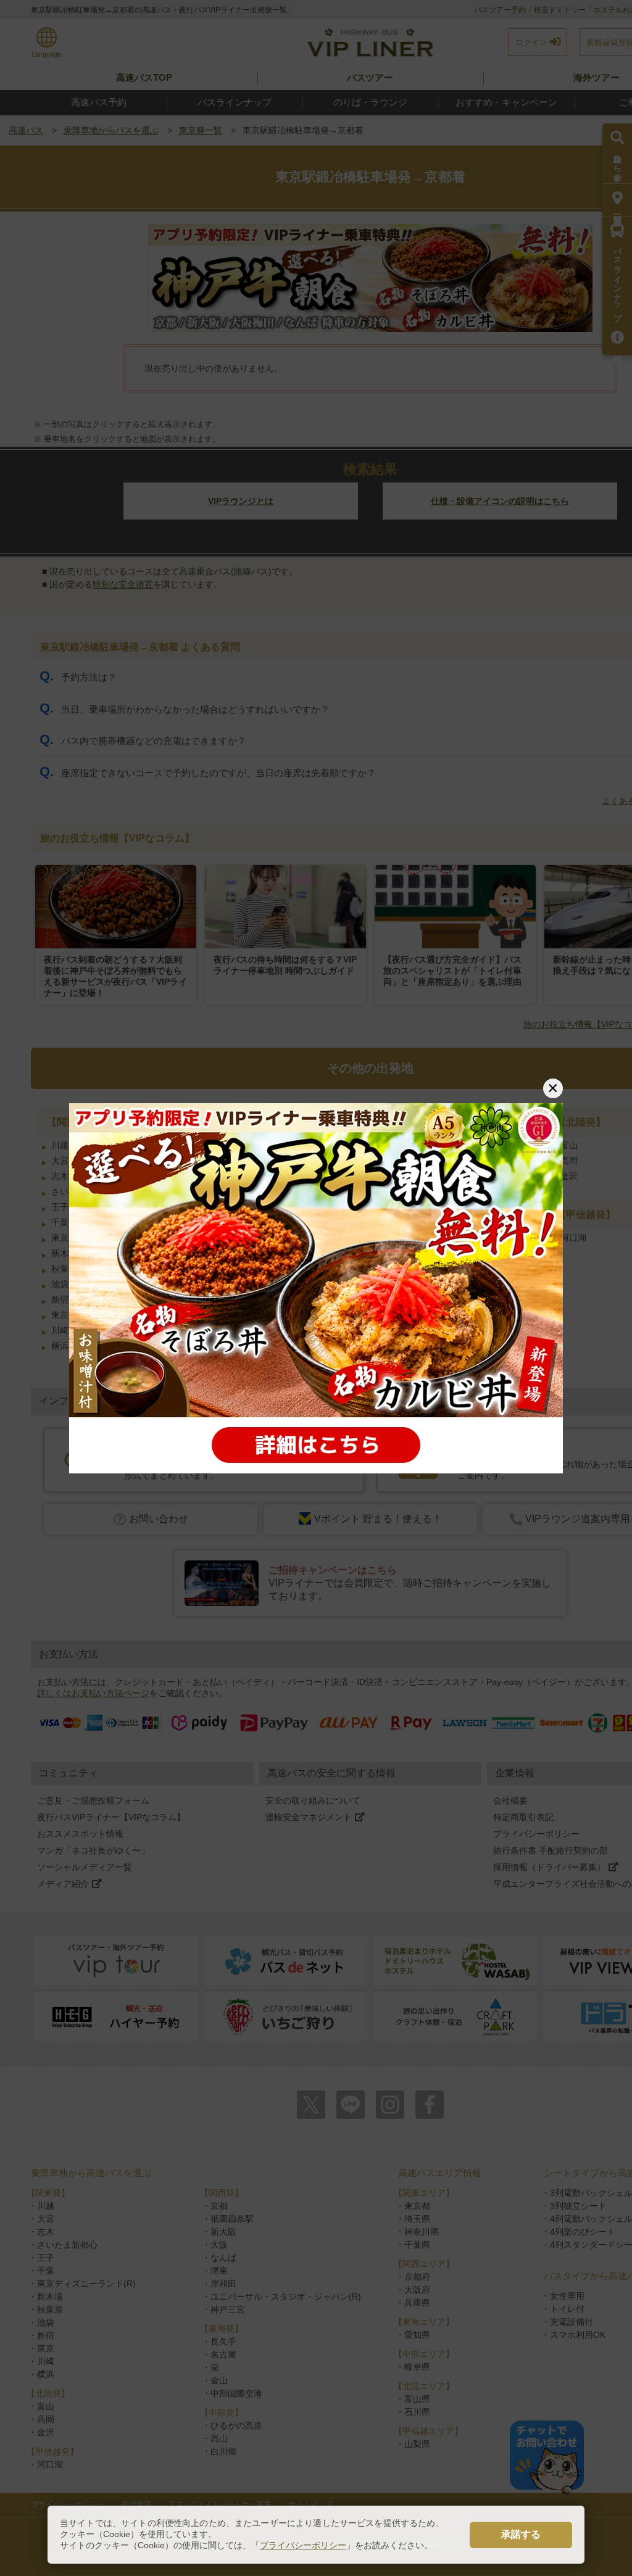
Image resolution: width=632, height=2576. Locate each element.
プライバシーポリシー (303, 2545)
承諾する (521, 2534)
